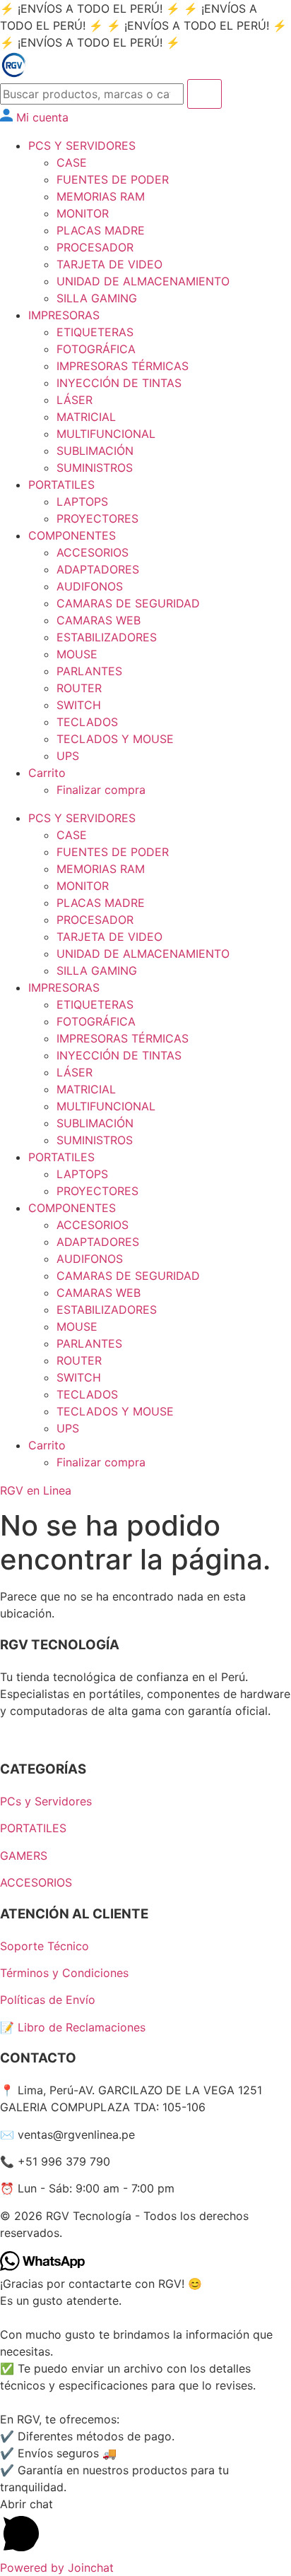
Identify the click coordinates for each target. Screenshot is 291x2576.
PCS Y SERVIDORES (82, 146)
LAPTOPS (82, 501)
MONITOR (83, 213)
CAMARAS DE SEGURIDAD (128, 603)
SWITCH (79, 705)
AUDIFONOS (90, 586)
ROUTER (79, 688)
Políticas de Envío (48, 2000)
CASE (72, 162)
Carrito (47, 773)
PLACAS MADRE (101, 230)
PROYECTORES (97, 518)
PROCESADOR (95, 247)
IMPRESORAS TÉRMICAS (123, 366)
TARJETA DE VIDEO (109, 264)
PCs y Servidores (46, 1801)
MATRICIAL (86, 417)
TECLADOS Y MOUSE (115, 739)
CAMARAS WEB (99, 620)
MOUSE (77, 654)
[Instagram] (20, 1738)
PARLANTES (89, 671)
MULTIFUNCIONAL (106, 434)
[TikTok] (32, 1738)
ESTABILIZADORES (107, 637)
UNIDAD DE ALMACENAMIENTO (143, 281)
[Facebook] (7, 1738)
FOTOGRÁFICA (96, 349)
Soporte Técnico (44, 1946)
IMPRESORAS (64, 315)
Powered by (57, 2568)
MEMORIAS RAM (101, 196)
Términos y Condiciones (64, 1973)
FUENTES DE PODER (113, 179)
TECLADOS (87, 722)
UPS (68, 756)
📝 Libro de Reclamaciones (73, 2027)
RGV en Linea (36, 1490)
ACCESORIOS (93, 552)
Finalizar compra (101, 790)
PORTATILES (61, 485)
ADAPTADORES (98, 569)
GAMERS (24, 1856)
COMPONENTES (72, 535)
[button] (145, 2527)
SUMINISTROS (95, 468)
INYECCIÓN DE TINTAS (119, 383)
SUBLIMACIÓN (95, 451)
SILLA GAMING (97, 298)
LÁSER (75, 400)
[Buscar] (204, 94)
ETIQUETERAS (95, 332)
